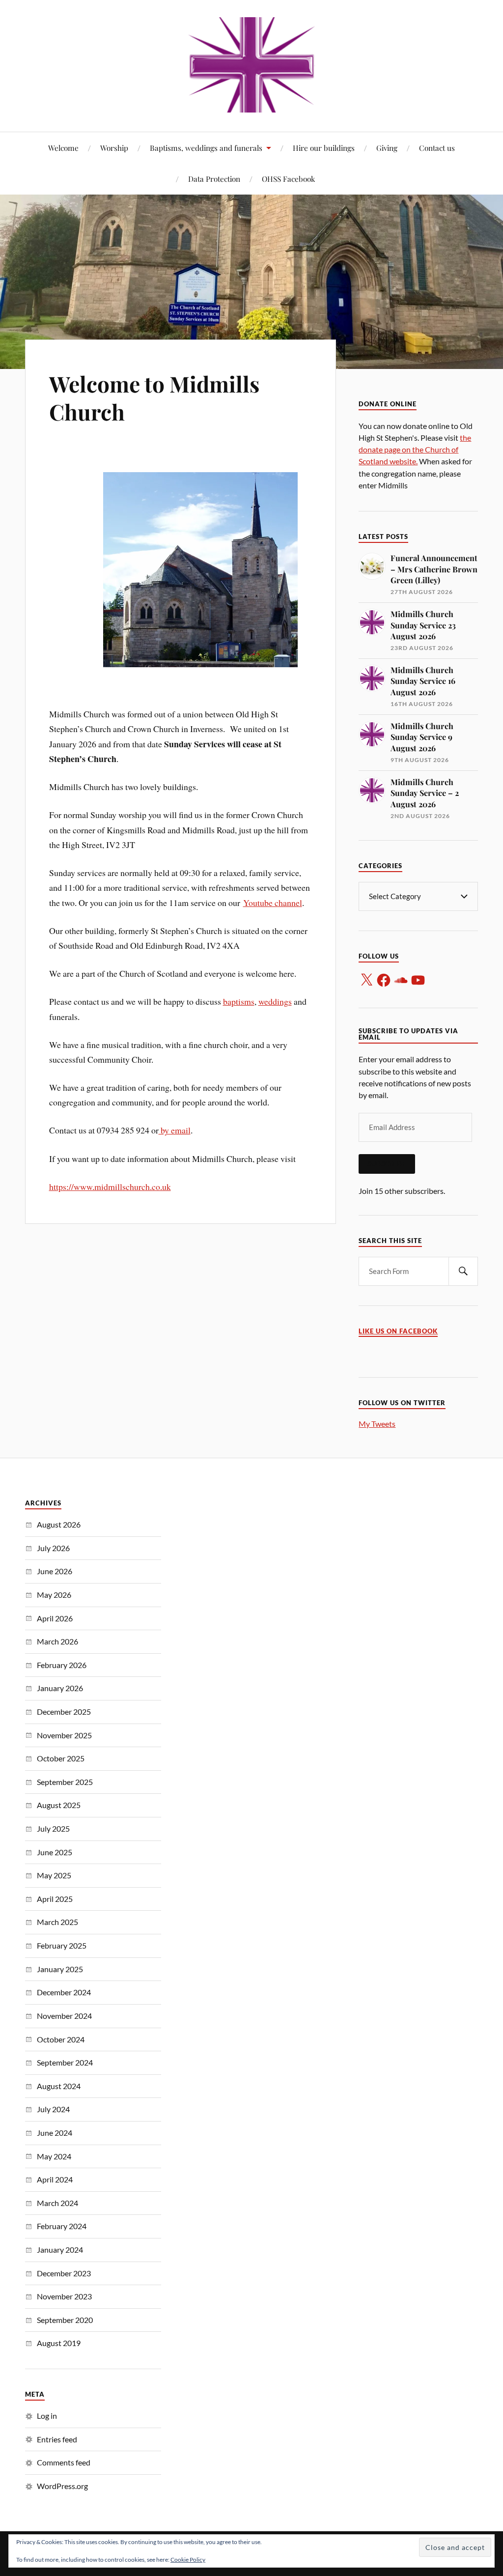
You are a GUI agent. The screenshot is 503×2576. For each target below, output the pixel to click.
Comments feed (64, 2462)
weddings (275, 1001)
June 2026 (55, 1571)
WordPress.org (62, 2486)
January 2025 (60, 1969)
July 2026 (53, 1548)
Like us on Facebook (398, 1331)
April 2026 (55, 1618)
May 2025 (54, 1875)
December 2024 (64, 1992)
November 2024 (64, 2016)
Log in (47, 2416)
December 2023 (64, 2273)
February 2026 (62, 1665)
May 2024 (54, 2156)
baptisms (239, 1001)
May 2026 (54, 1595)
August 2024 (59, 2086)
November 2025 (64, 1735)
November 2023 (64, 2296)
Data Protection (214, 179)
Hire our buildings (324, 148)
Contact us (437, 148)
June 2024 (55, 2133)
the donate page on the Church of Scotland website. (415, 449)
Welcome (63, 148)
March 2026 (57, 1641)
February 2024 (62, 2226)
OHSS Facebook (288, 179)
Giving (387, 148)
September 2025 (65, 1782)
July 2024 (53, 2109)
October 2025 (61, 1758)
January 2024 (60, 2250)
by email (175, 1130)
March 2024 (57, 2203)
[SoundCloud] (401, 980)
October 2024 (61, 2039)
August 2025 (59, 1805)
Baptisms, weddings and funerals (206, 148)
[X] (366, 980)
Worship (114, 148)
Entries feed (57, 2439)
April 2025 (55, 1899)
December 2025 (64, 1712)
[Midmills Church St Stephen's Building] (252, 65)
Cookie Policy (188, 2560)
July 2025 (53, 1828)
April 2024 (55, 2179)
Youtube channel (273, 903)
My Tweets (377, 1424)
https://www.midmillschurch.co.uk (110, 1187)
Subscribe (387, 1164)
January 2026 (60, 1688)
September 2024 (65, 2062)
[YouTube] (418, 980)
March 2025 (57, 1922)
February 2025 (62, 1945)
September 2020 (65, 2320)
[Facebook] (384, 980)
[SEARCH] (463, 1271)
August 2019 (59, 2343)
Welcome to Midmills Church (154, 397)
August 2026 (59, 1524)
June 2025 (55, 1852)
